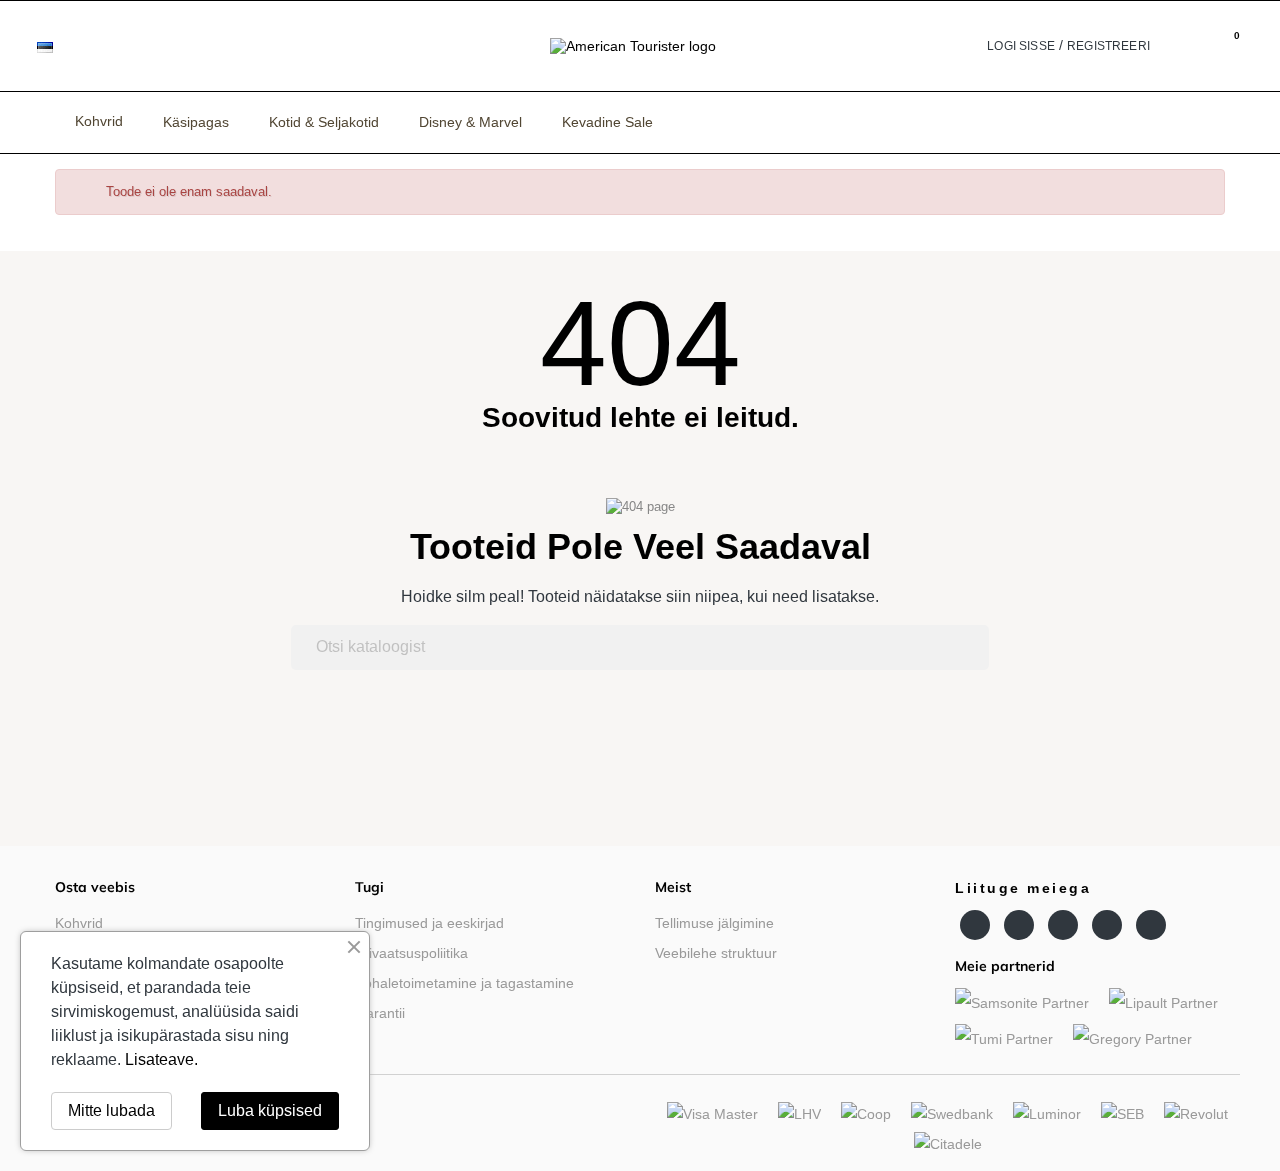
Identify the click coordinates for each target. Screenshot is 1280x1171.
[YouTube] (1019, 925)
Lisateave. (161, 1059)
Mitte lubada (111, 1110)
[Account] (972, 46)
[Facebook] (975, 925)
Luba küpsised (270, 1110)
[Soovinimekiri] (1169, 46)
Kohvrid (79, 923)
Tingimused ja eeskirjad (429, 923)
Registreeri (1108, 46)
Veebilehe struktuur (716, 953)
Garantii (380, 1013)
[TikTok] (1151, 925)
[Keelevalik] (60, 46)
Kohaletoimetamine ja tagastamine (464, 983)
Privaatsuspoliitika (411, 953)
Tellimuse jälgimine (714, 923)
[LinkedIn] (1107, 925)
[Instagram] (1063, 925)
